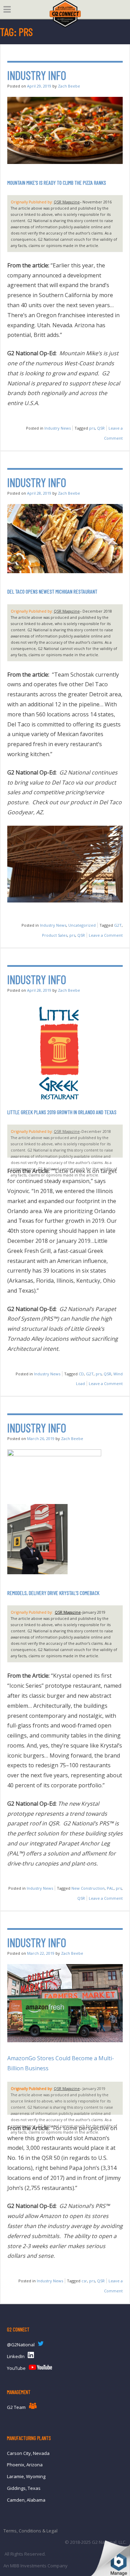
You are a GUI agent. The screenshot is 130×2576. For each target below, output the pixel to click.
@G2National (21, 2345)
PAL (110, 1888)
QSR (101, 428)
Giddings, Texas (24, 2488)
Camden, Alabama (26, 2500)
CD (81, 1374)
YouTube (16, 2368)
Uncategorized (82, 925)
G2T (118, 925)
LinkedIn (16, 2356)
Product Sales (55, 935)
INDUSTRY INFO (37, 75)
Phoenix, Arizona (25, 2465)
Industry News (58, 428)
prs (92, 428)
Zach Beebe (69, 86)
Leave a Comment (106, 935)
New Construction (88, 1888)
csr (84, 2281)
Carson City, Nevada (28, 2453)
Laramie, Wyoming (26, 2476)
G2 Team (16, 2407)
